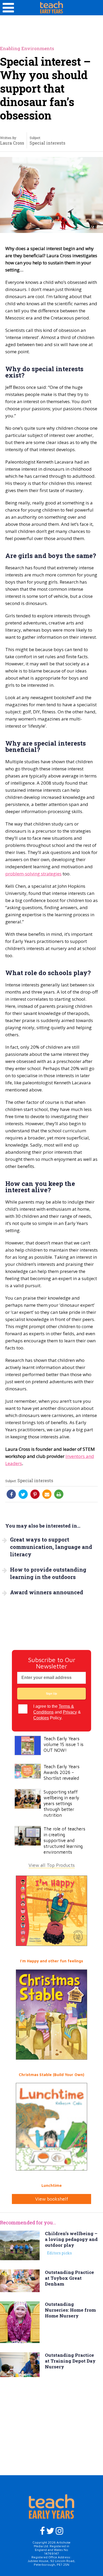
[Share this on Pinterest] (35, 1494)
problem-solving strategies (33, 874)
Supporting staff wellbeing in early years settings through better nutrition (61, 1804)
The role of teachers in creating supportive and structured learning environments (64, 1840)
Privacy (70, 1712)
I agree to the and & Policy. (57, 1712)
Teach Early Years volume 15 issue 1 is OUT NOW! (64, 1744)
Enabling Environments (27, 48)
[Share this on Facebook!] (11, 1494)
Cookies (41, 1718)
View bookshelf (52, 2199)
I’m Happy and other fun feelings (51, 1961)
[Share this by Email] (47, 1494)
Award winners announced (47, 1592)
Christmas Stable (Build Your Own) (51, 2075)
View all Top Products (52, 1865)
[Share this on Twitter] (23, 1494)
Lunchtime (52, 2185)
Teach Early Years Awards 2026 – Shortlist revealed (62, 1772)
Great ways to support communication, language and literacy (51, 1547)
